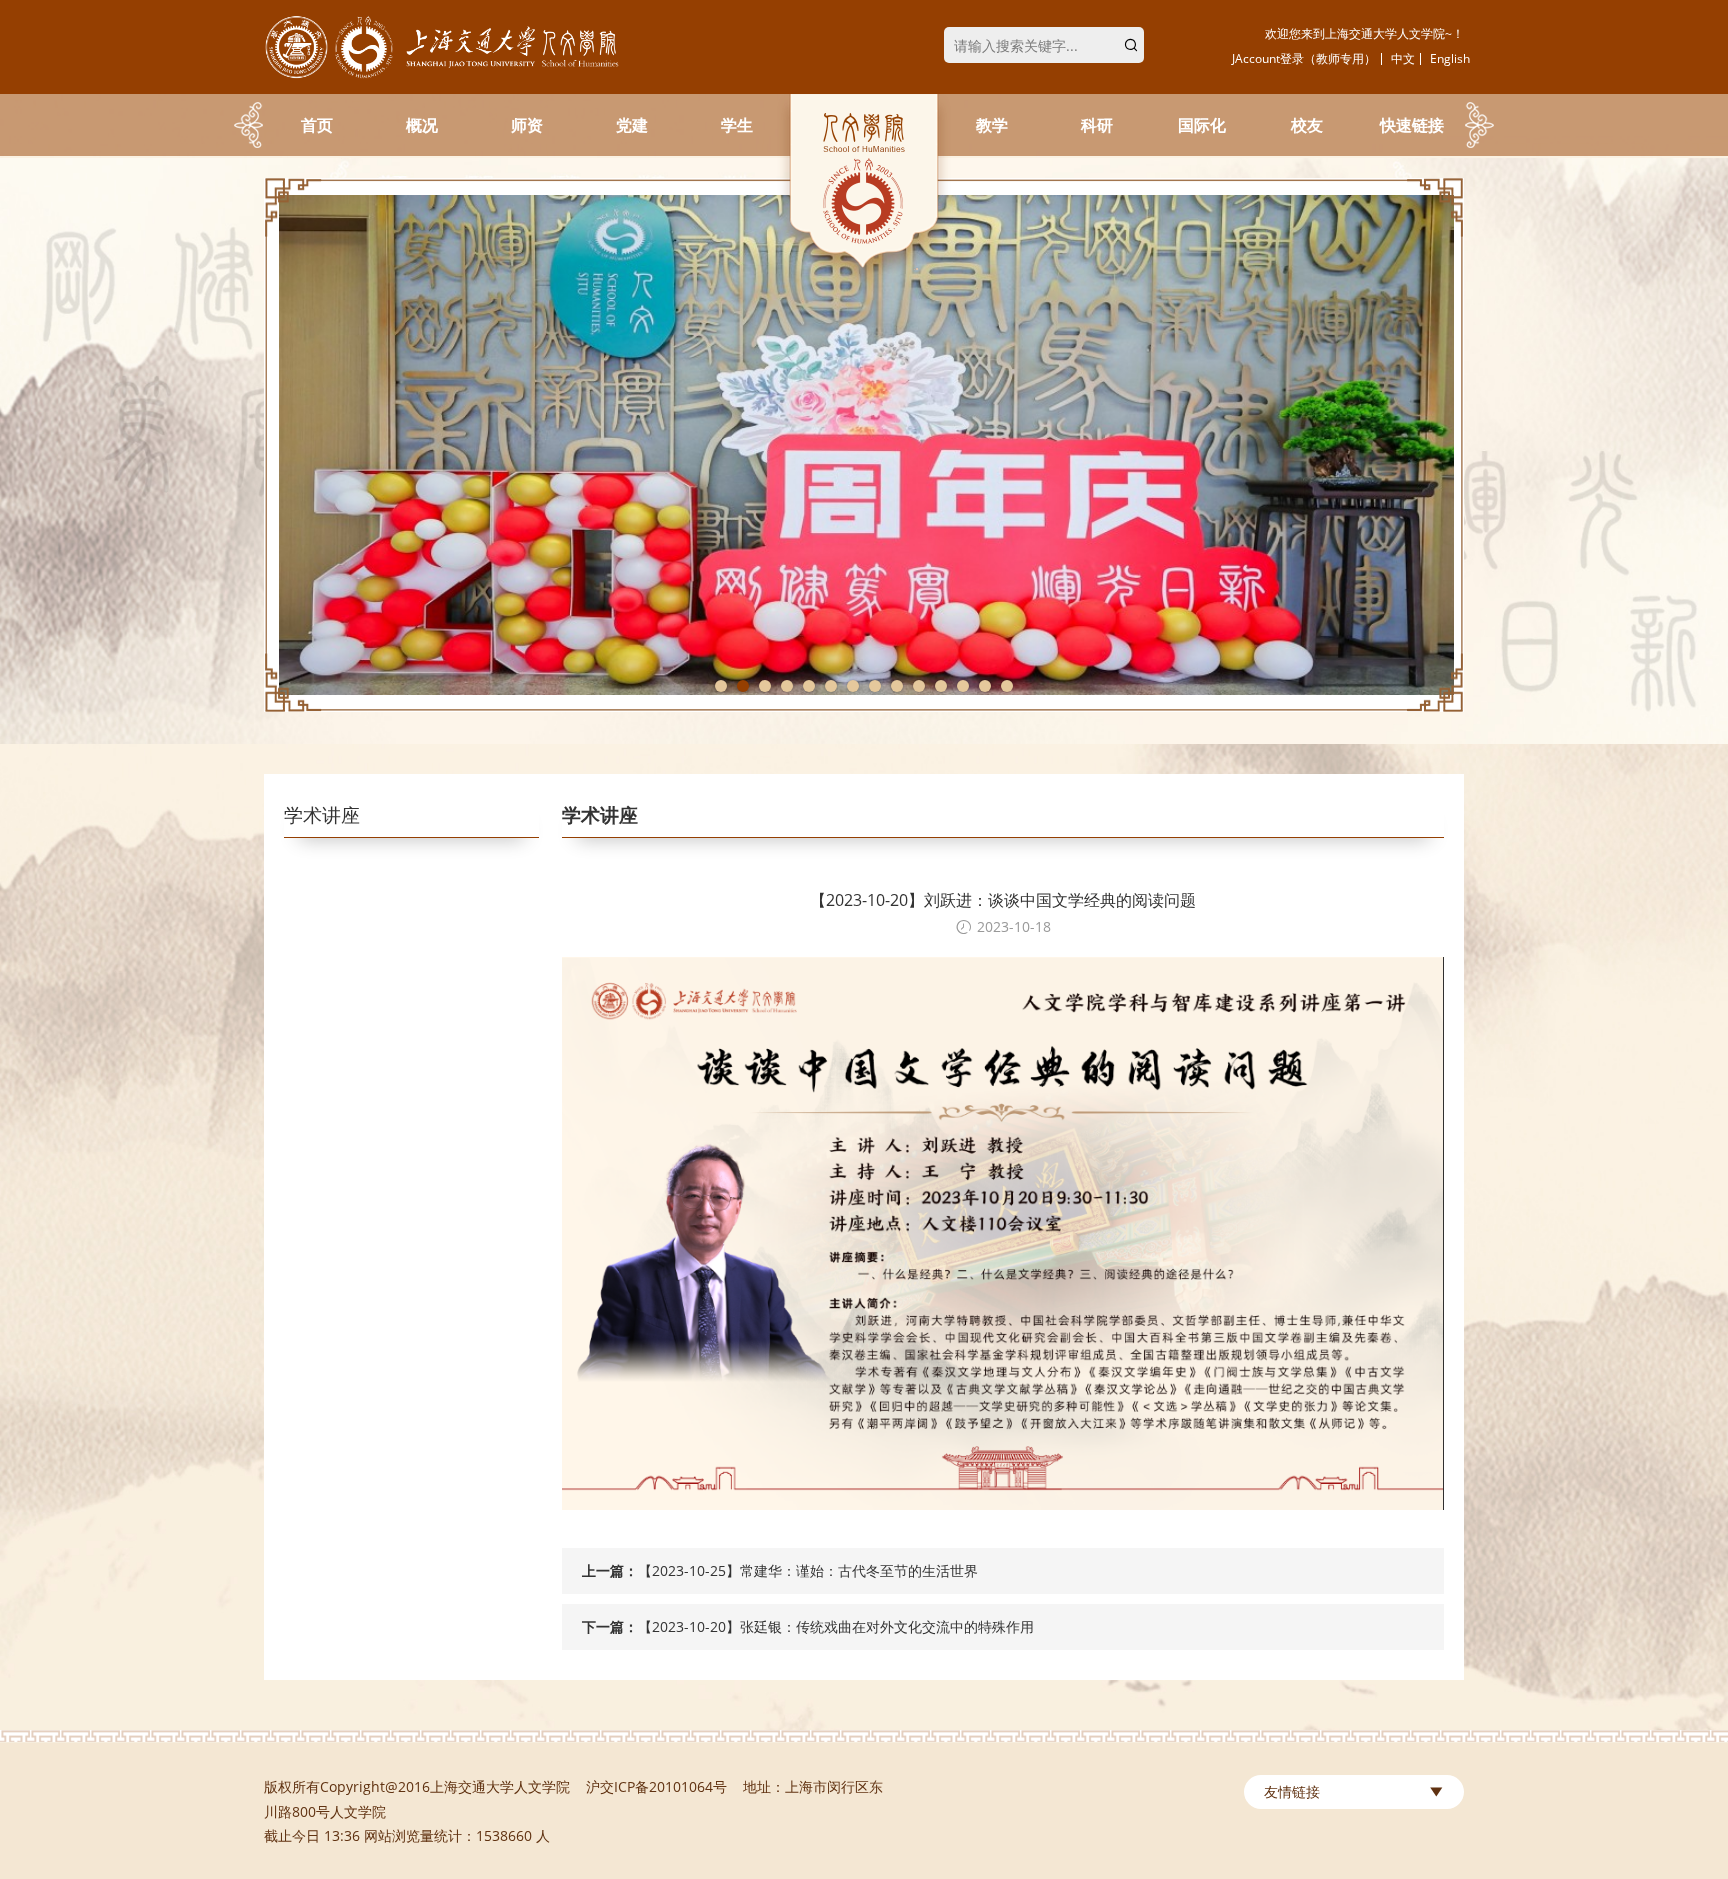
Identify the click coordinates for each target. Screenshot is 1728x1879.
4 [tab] (787, 686)
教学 (992, 125)
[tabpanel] (864, 445)
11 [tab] (941, 686)
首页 (317, 125)
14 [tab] (1007, 686)
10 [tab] (919, 686)
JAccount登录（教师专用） (1304, 58)
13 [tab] (985, 686)
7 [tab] (853, 686)
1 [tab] (721, 686)
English (1450, 58)
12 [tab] (963, 686)
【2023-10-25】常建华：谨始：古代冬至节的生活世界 (808, 1570)
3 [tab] (765, 686)
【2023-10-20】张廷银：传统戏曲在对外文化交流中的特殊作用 (836, 1626)
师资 (527, 125)
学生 (737, 125)
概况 (422, 125)
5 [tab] (809, 686)
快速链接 (1412, 125)
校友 (1307, 125)
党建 (632, 125)
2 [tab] (743, 686)
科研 (1097, 125)
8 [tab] (875, 686)
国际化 (1202, 125)
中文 (1403, 58)
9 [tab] (897, 686)
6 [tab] (831, 686)
